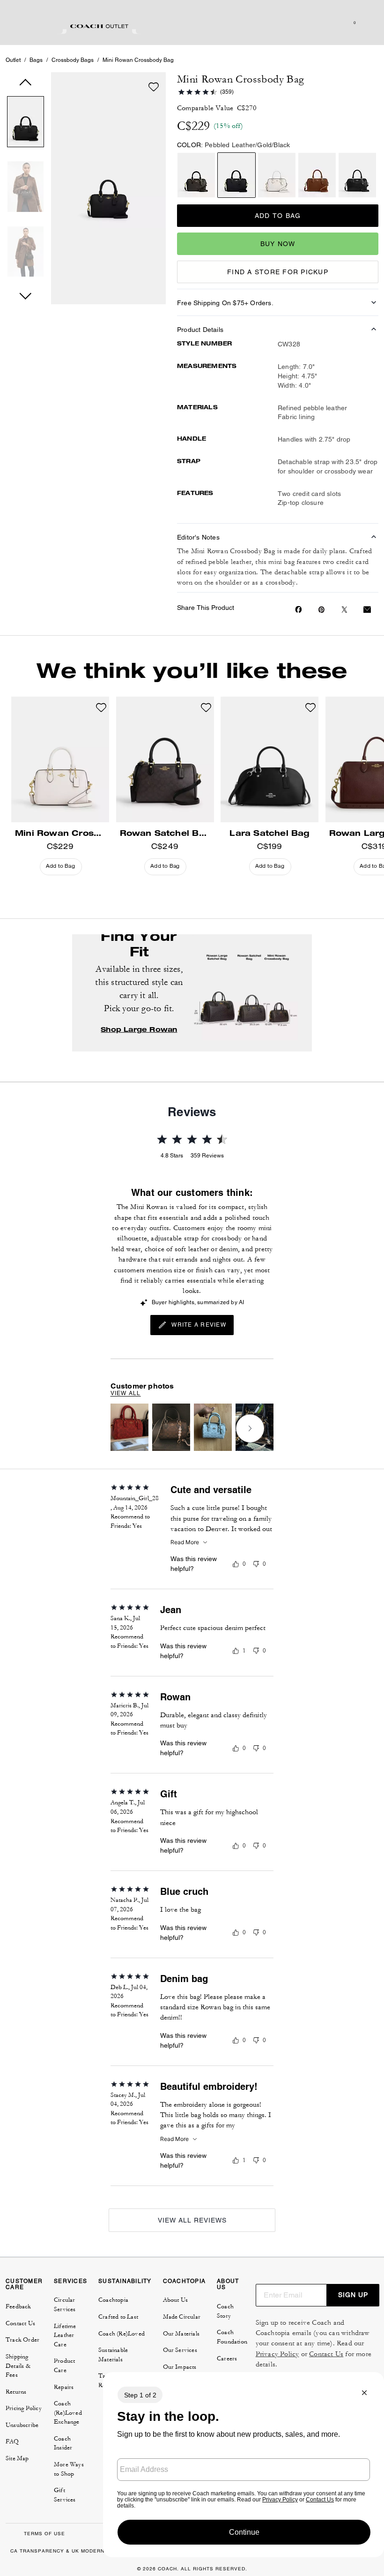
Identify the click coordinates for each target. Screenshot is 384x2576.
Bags (36, 60)
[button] (26, 124)
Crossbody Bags (73, 60)
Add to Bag (278, 216)
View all (126, 1393)
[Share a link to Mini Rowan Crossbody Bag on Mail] (367, 610)
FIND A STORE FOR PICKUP (278, 272)
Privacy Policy (277, 2354)
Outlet (13, 60)
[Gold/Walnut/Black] (196, 175)
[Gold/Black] (236, 175)
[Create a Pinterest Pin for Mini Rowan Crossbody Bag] (321, 610)
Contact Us (326, 2354)
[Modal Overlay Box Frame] (244, 2465)
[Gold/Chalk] (277, 175)
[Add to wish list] (154, 87)
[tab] (99, 26)
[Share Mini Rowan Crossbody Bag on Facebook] (299, 609)
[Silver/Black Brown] (357, 175)
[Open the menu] (367, 23)
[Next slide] (250, 1428)
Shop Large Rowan (139, 1029)
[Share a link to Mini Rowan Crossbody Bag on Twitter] (344, 610)
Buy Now (278, 244)
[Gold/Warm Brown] (317, 175)
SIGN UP (353, 2295)
